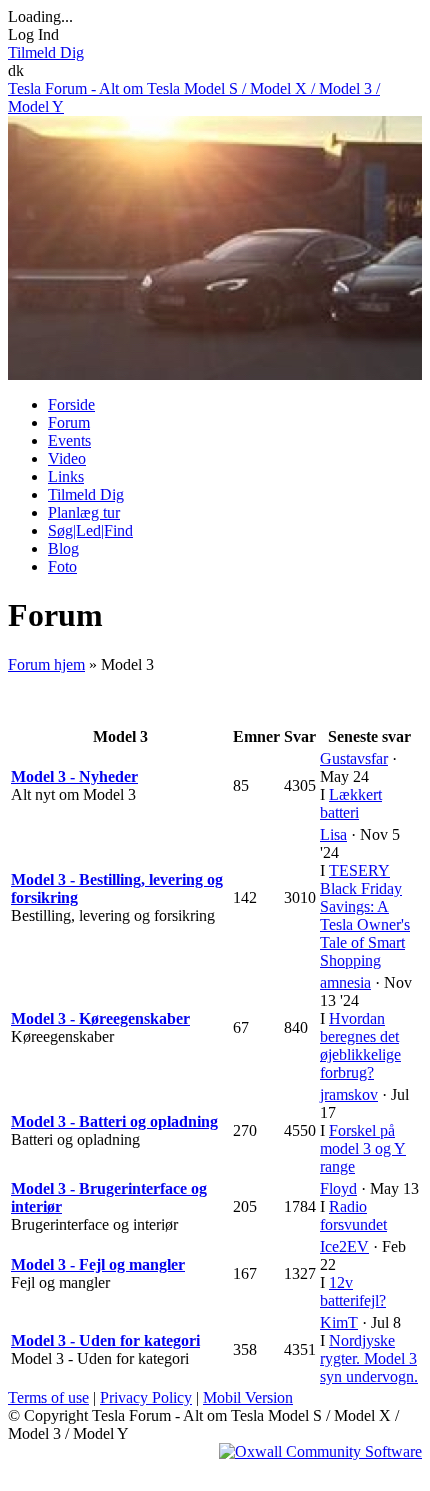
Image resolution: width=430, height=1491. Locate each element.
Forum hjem (46, 664)
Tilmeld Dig (46, 52)
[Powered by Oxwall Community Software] (320, 1451)
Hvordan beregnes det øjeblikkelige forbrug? (360, 1045)
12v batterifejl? (353, 1291)
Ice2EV (344, 1246)
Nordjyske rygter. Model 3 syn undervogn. (369, 1358)
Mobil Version (248, 1397)
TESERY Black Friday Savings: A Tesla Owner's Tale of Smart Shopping (365, 915)
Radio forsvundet (353, 1215)
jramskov (349, 1094)
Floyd (338, 1188)
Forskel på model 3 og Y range (363, 1148)
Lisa (333, 834)
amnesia (345, 982)
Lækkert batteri (351, 803)
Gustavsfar (354, 758)
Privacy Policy (146, 1397)
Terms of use (48, 1397)
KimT (339, 1322)
